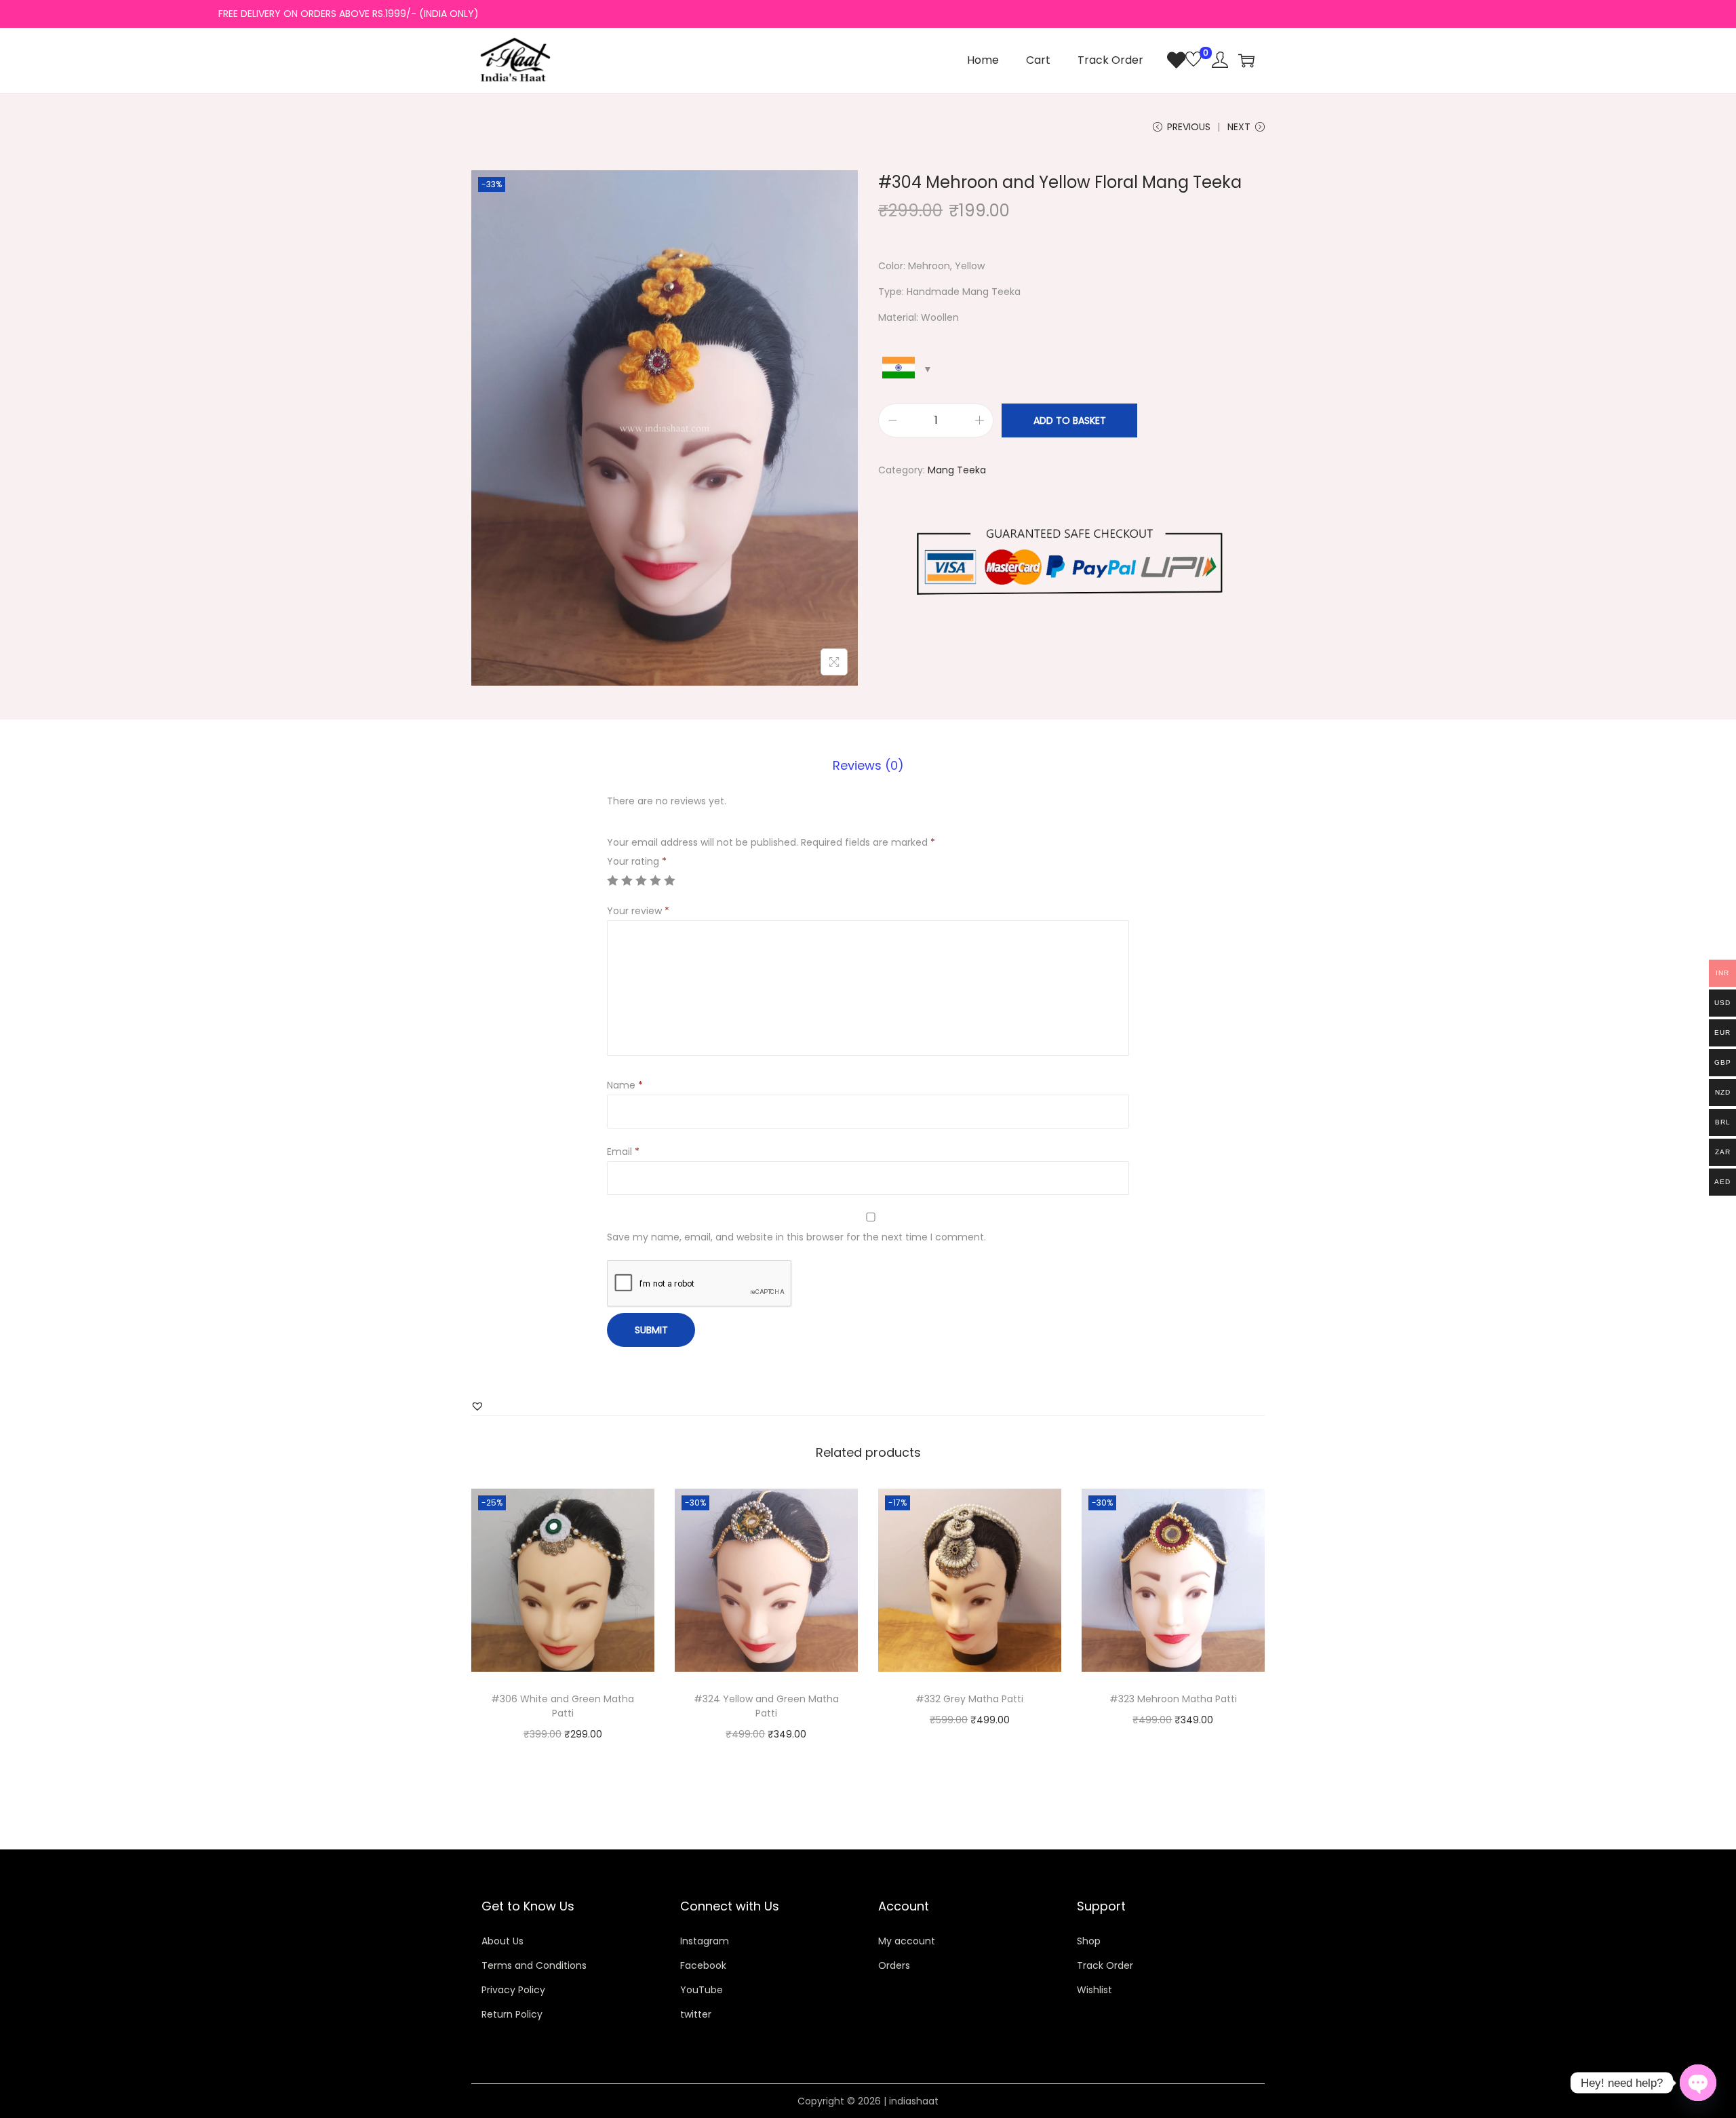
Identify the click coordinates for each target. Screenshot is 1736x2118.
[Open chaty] (1698, 2083)
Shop (1089, 1941)
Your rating (637, 861)
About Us (502, 1941)
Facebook (703, 1965)
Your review (638, 911)
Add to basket (1070, 420)
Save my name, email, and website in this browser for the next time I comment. (796, 1237)
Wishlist (1094, 1990)
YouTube (702, 1990)
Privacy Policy (513, 1990)
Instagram (705, 1941)
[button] (477, 1406)
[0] (1184, 60)
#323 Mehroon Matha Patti (1173, 1699)
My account (907, 1941)
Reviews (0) (868, 765)
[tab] (868, 766)
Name (625, 1085)
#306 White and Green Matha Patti (563, 1706)
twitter (696, 2014)
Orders (894, 1965)
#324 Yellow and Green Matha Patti (766, 1706)
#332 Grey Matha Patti (969, 1699)
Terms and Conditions (534, 1965)
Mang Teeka (957, 470)
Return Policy (512, 2014)
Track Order (1105, 1965)
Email (623, 1152)
